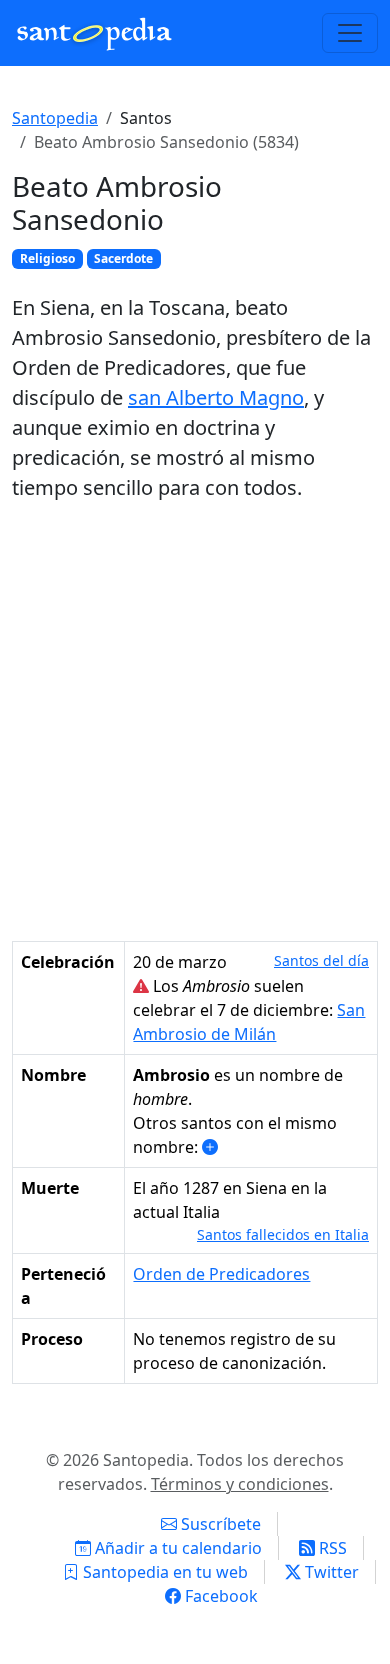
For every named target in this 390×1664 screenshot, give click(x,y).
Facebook (219, 1596)
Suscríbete (219, 1524)
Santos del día (321, 960)
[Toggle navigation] (350, 33)
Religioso (47, 258)
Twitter (330, 1572)
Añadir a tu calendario (176, 1548)
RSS (331, 1548)
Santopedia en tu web (163, 1572)
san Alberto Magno (216, 397)
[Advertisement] (195, 722)
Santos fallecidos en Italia (283, 1234)
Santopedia (55, 118)
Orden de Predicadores (221, 1274)
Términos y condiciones (240, 1484)
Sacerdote (123, 258)
